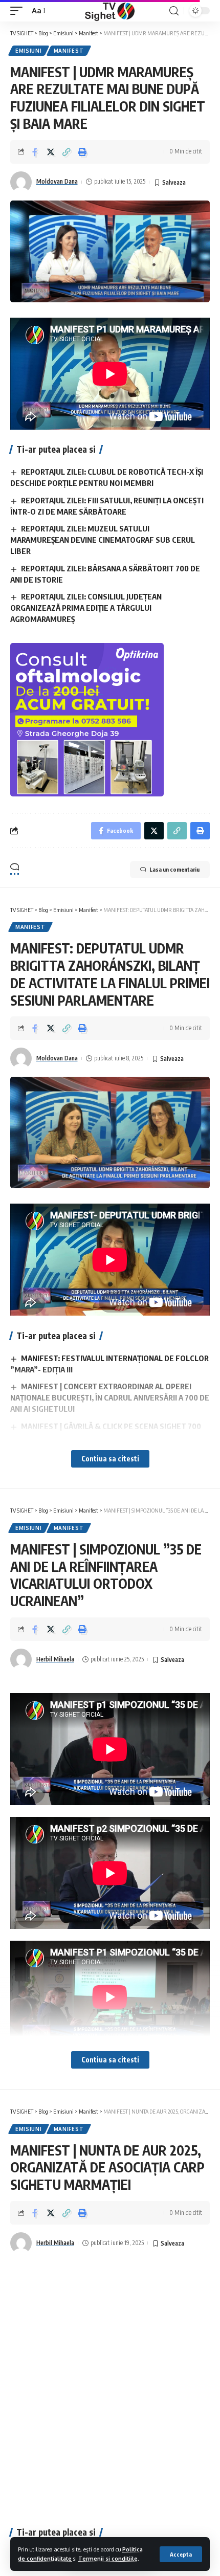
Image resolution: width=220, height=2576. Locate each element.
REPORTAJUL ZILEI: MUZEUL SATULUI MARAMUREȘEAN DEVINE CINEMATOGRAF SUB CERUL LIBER (103, 540)
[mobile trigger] (19, 11)
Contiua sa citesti (110, 1459)
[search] (174, 11)
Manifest (69, 51)
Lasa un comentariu (174, 869)
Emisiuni (29, 51)
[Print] (82, 152)
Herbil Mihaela (55, 1659)
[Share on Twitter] (51, 152)
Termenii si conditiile (108, 2558)
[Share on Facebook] (35, 152)
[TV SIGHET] (110, 11)
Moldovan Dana (57, 181)
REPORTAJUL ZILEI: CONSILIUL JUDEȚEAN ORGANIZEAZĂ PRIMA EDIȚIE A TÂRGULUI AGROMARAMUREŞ (86, 608)
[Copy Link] (67, 152)
